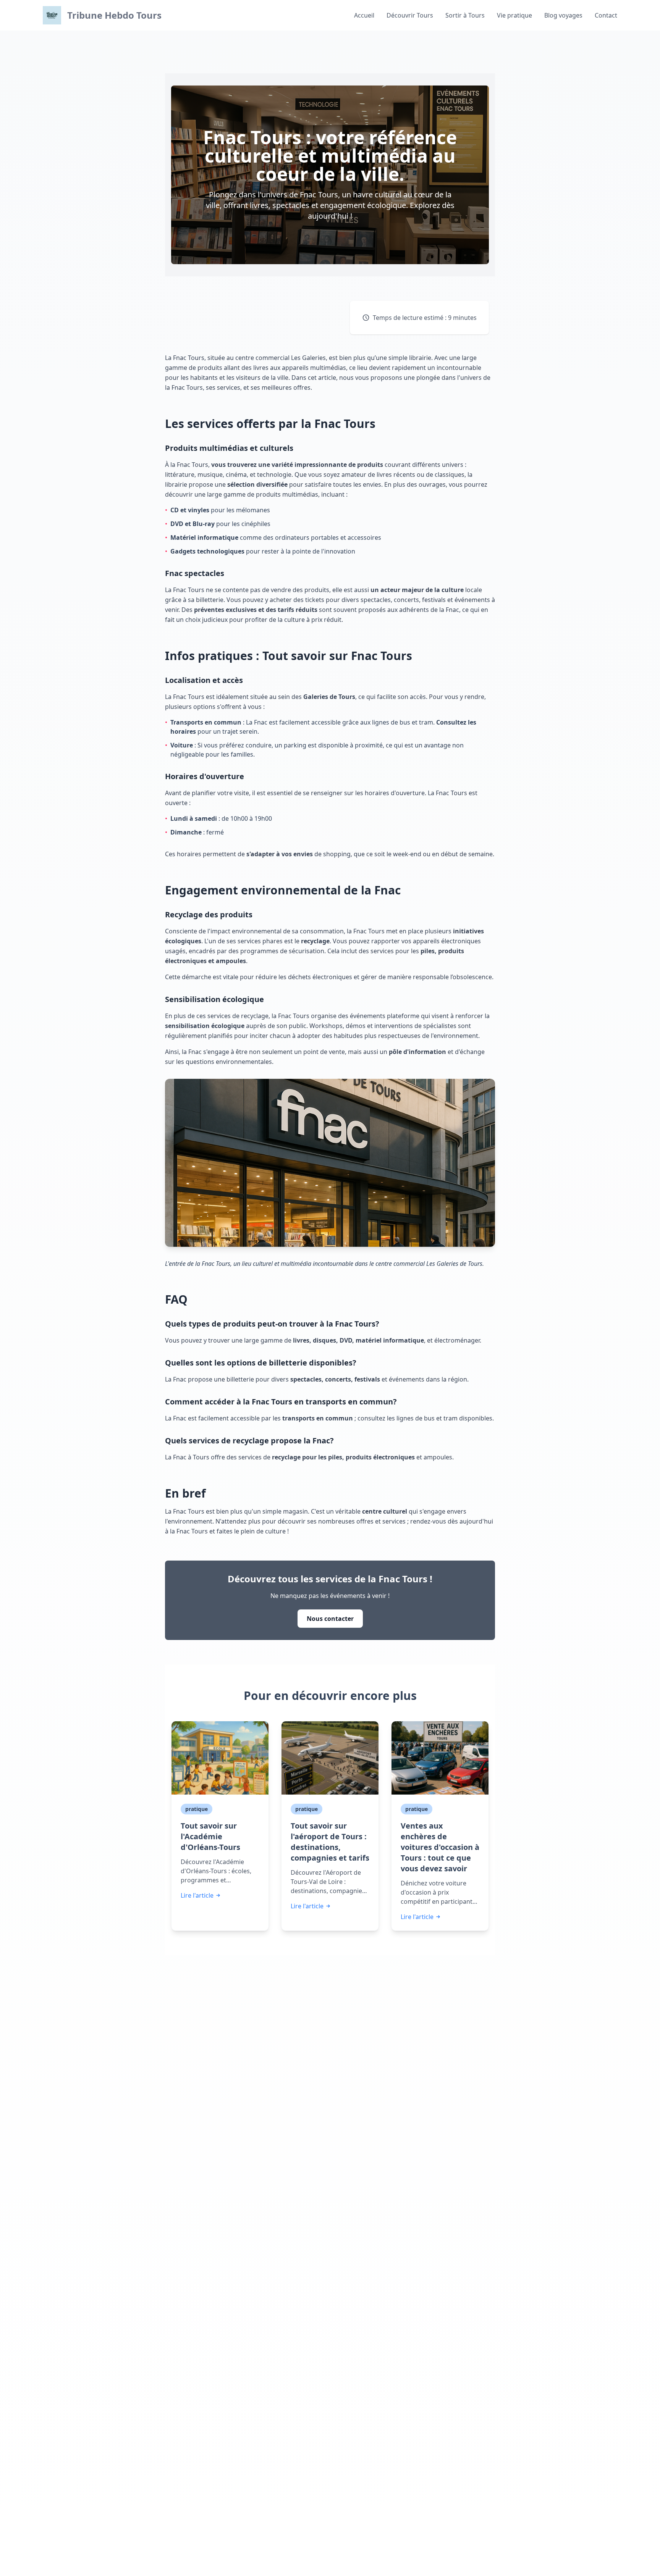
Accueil (364, 15)
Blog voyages (563, 15)
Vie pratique (514, 15)
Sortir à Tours (465, 15)
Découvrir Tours (410, 15)
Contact (606, 15)
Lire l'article (197, 1895)
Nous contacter (330, 1619)
